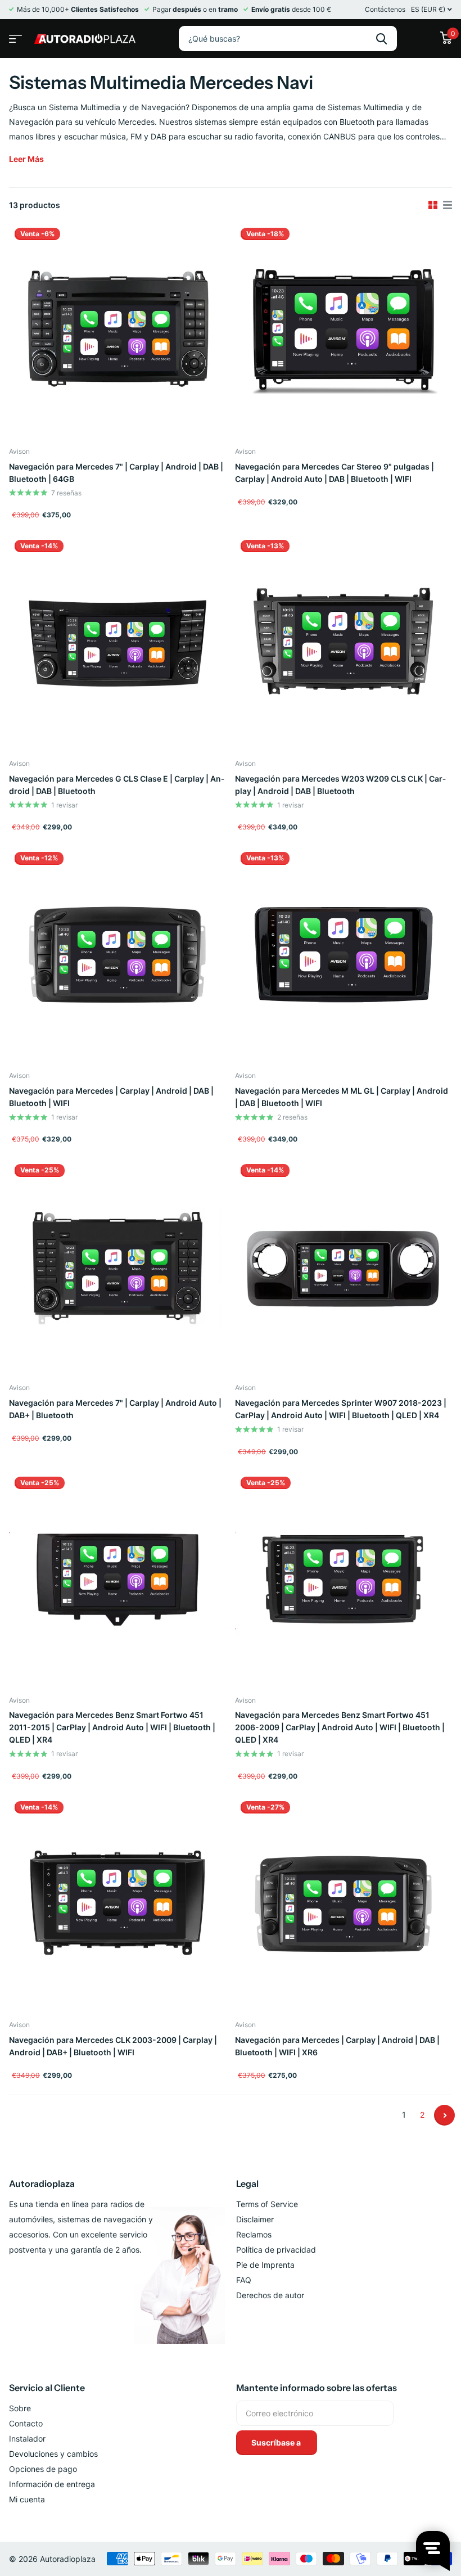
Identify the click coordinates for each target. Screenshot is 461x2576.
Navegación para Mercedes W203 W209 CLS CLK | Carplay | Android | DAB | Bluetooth (340, 785)
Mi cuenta (27, 2499)
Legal (247, 2183)
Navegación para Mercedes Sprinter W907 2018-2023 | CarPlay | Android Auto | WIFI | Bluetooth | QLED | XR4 (341, 1409)
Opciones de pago (43, 2469)
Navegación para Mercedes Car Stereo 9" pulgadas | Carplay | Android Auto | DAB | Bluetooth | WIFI (335, 473)
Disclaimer (255, 2219)
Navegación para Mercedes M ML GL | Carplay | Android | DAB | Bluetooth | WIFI (342, 1097)
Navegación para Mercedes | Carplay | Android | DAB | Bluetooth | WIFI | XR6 (337, 2046)
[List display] (448, 205)
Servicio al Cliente (47, 2388)
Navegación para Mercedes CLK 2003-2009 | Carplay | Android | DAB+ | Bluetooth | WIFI (113, 2046)
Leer (26, 159)
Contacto (26, 2423)
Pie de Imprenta (265, 2265)
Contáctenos (385, 9)
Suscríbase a (277, 2442)
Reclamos (254, 2234)
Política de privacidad (276, 2250)
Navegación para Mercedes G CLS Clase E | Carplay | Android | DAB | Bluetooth (117, 785)
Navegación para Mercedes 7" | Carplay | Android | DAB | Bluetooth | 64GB (116, 473)
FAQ (244, 2280)
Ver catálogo (14, 35)
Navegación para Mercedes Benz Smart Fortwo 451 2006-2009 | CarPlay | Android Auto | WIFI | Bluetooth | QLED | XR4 (340, 1727)
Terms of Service (267, 2204)
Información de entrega (52, 2484)
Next (444, 2115)
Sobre (20, 2408)
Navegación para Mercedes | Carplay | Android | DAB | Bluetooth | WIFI (111, 1097)
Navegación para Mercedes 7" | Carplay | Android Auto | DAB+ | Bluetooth (115, 1409)
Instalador (27, 2439)
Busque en (381, 39)
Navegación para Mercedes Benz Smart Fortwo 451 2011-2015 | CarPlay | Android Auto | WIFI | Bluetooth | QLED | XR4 (112, 1727)
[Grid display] (433, 205)
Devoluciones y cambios (53, 2454)
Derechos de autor (270, 2295)
